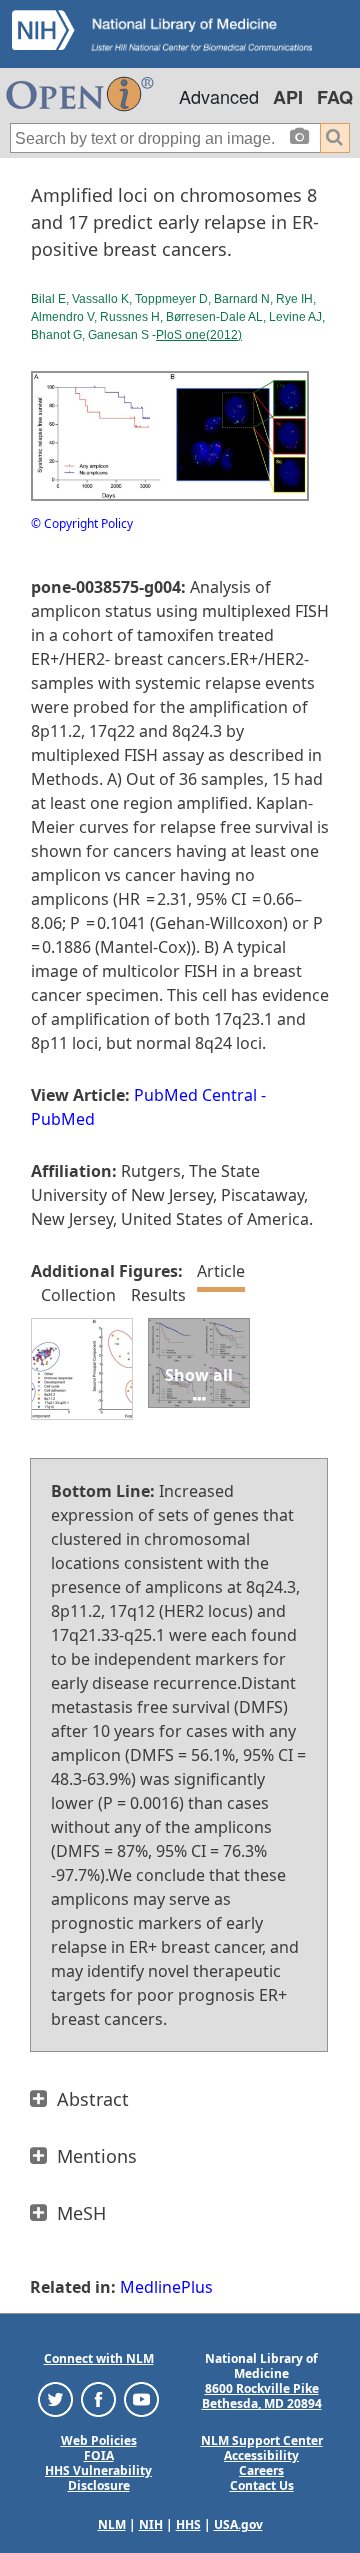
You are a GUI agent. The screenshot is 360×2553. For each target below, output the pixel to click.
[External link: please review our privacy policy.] (55, 2398)
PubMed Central (195, 1095)
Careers (261, 2470)
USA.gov (238, 2524)
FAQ (335, 97)
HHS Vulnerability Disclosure (98, 2478)
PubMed (63, 1119)
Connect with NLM (99, 2358)
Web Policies (99, 2440)
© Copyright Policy (82, 523)
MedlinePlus (166, 2287)
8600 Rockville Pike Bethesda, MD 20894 (262, 2396)
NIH (151, 2524)
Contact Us (262, 2485)
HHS (188, 2524)
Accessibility (261, 2455)
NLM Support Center (262, 2440)
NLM (112, 2524)
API (288, 97)
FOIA (99, 2455)
